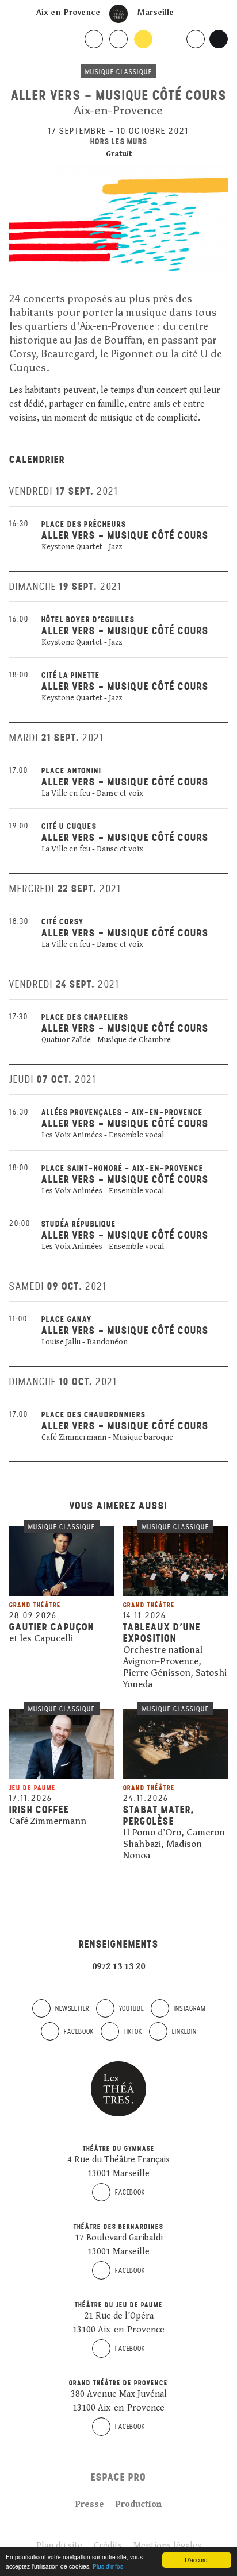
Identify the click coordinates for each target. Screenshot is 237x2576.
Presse (90, 2504)
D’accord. (197, 2560)
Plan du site (59, 2546)
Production (139, 2504)
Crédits (108, 2546)
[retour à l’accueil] (118, 14)
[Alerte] (14, 1653)
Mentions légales (167, 2546)
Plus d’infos (108, 2566)
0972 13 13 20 (118, 1967)
